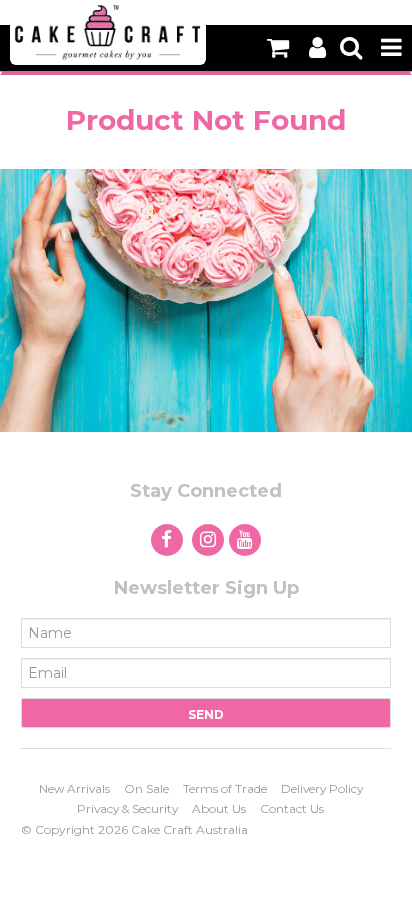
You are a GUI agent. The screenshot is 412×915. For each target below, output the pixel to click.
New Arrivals (74, 788)
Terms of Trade (225, 788)
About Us (219, 808)
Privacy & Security (127, 808)
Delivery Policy (322, 788)
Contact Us (292, 808)
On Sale (146, 788)
